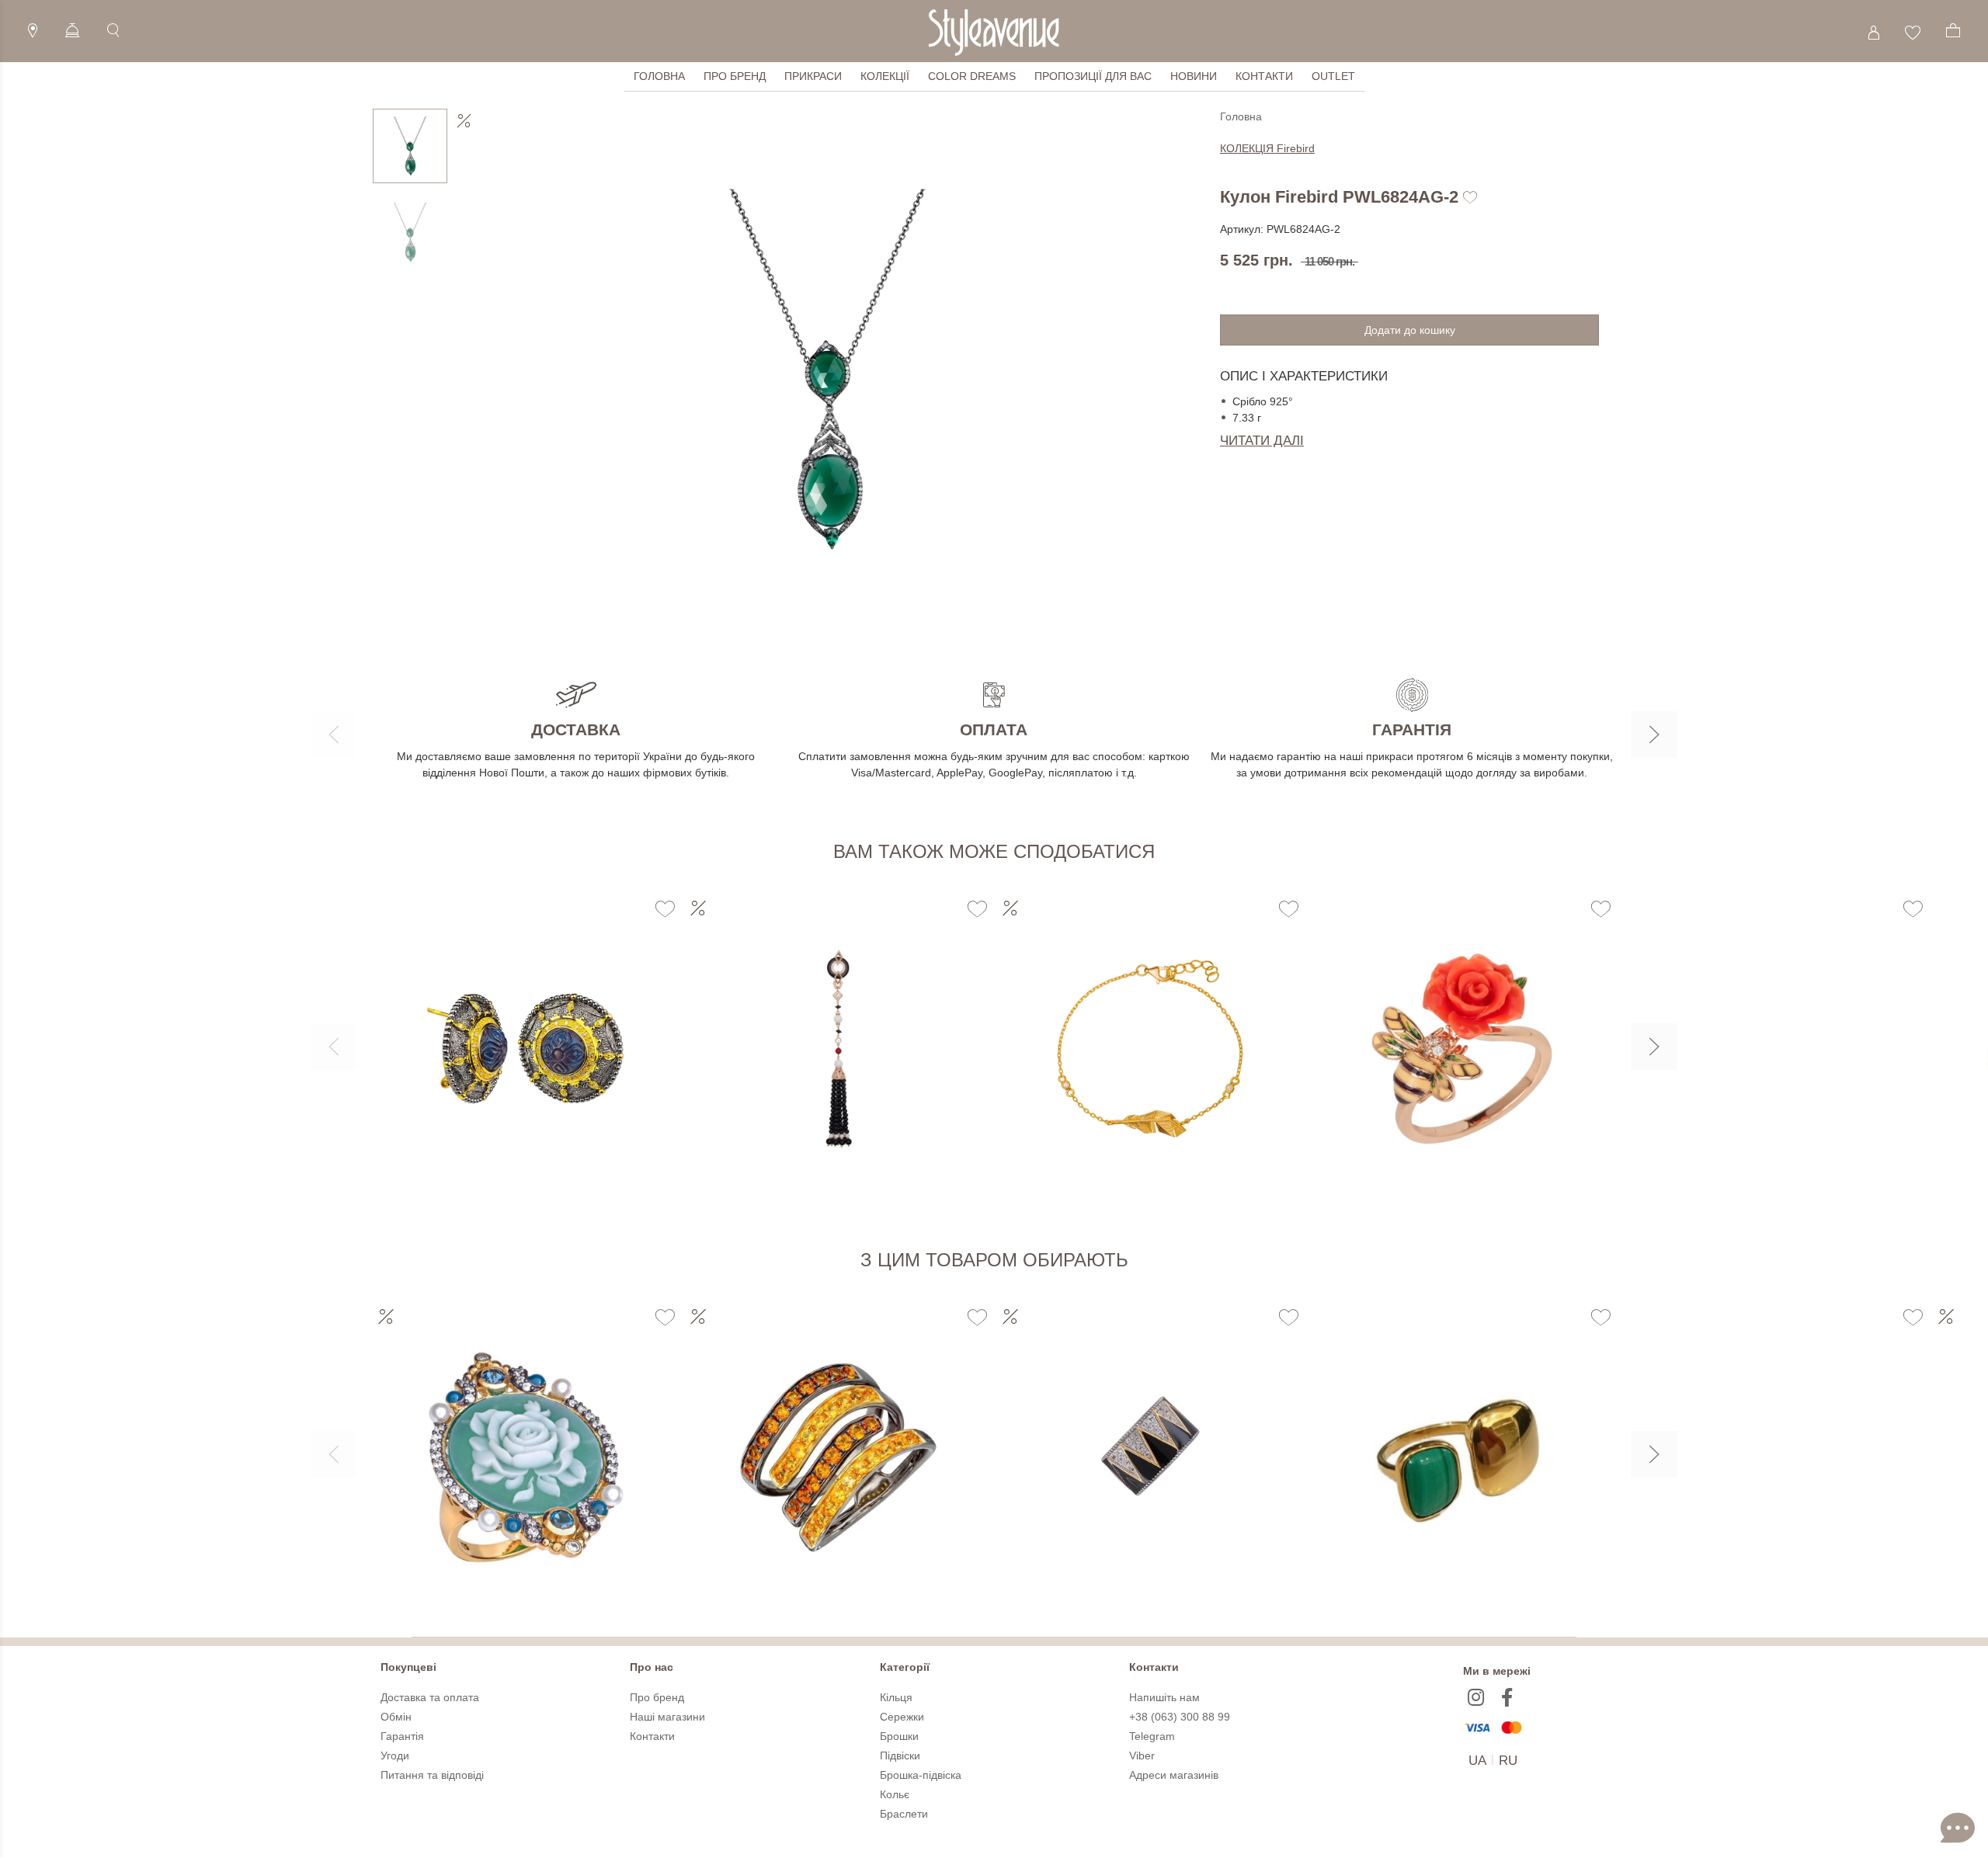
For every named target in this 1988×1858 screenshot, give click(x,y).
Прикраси (813, 76)
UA (1477, 1761)
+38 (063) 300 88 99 (1180, 1717)
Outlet (1333, 76)
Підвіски (900, 1756)
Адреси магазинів (1174, 1775)
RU (1508, 1761)
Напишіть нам (1164, 1697)
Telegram (1152, 1736)
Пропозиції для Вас (1093, 76)
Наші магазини (667, 1717)
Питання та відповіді (432, 1775)
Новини (1194, 76)
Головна (659, 76)
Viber (1142, 1756)
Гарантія (402, 1736)
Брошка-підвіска (921, 1775)
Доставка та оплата (430, 1697)
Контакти (1264, 76)
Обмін (396, 1717)
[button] (334, 735)
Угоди (395, 1756)
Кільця (896, 1697)
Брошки (899, 1736)
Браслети (904, 1814)
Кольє (895, 1794)
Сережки (902, 1717)
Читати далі (1262, 441)
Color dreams (972, 76)
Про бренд (735, 76)
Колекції (885, 76)
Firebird (1267, 148)
